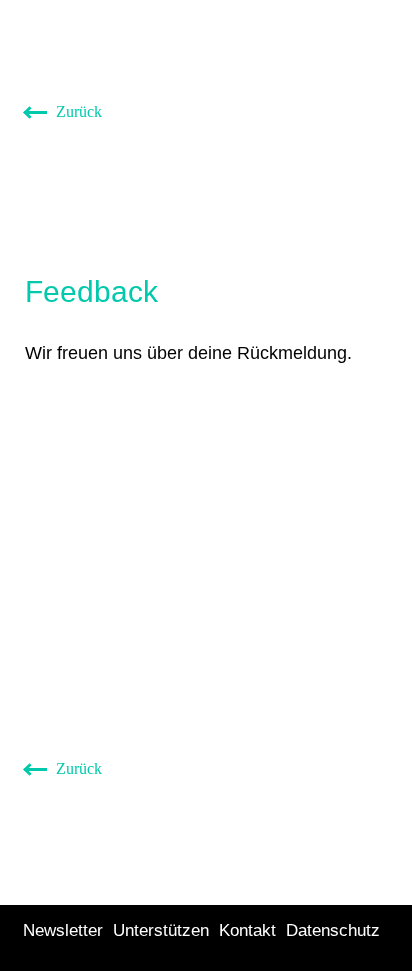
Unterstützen (161, 930)
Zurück (77, 111)
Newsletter (63, 930)
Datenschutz (333, 930)
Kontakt (247, 930)
